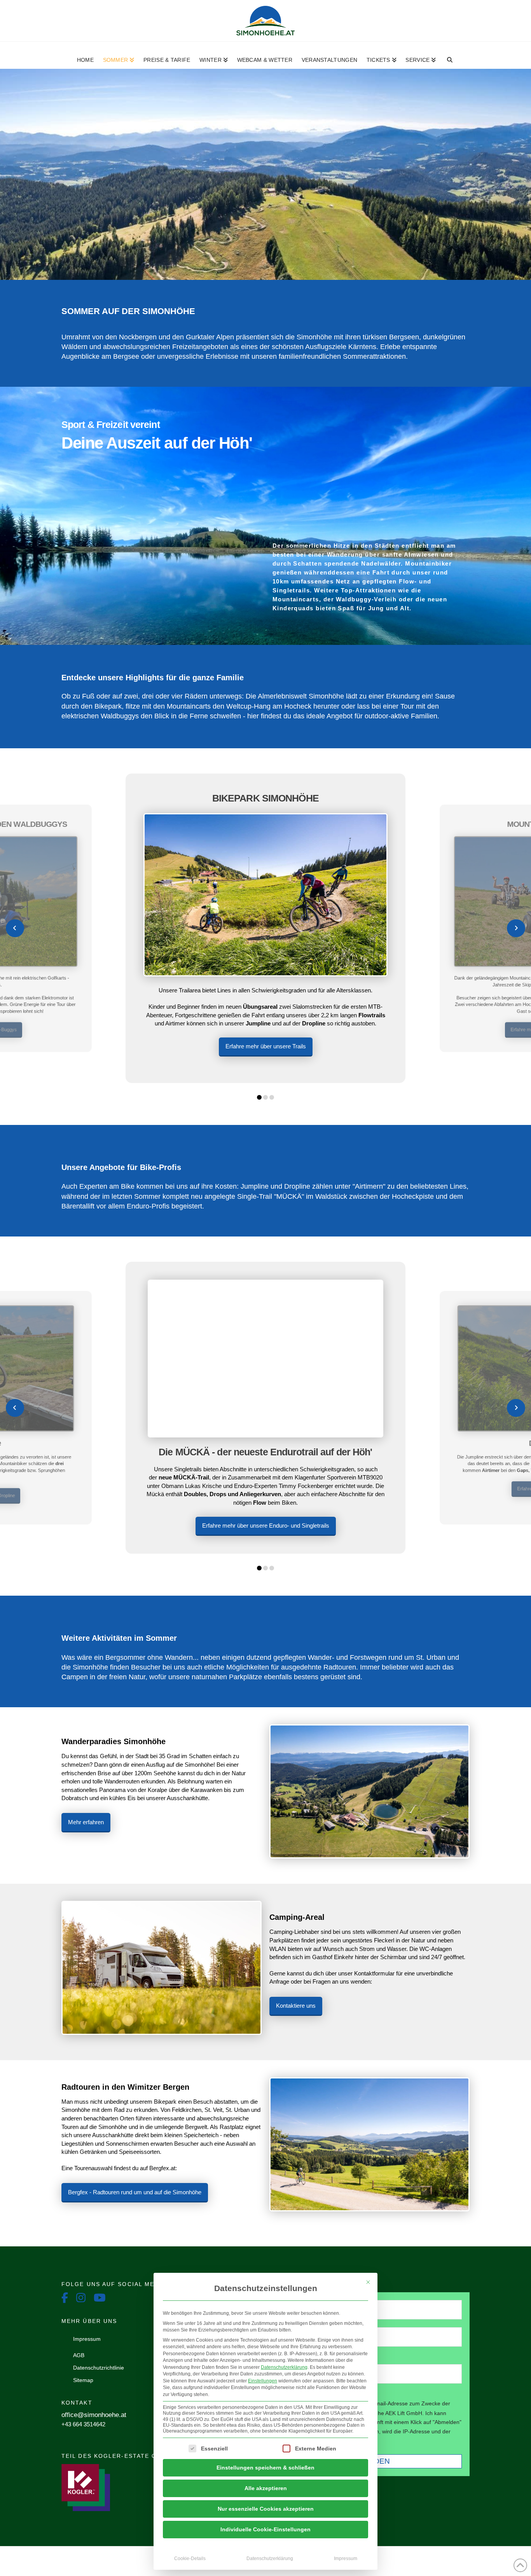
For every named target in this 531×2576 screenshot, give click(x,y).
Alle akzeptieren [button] (266, 2488)
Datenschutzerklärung (284, 2367)
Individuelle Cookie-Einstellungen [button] (265, 2529)
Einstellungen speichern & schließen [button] (265, 2468)
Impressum (346, 2559)
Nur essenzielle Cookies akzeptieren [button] (266, 2509)
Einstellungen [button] (263, 2381)
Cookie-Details (190, 2559)
